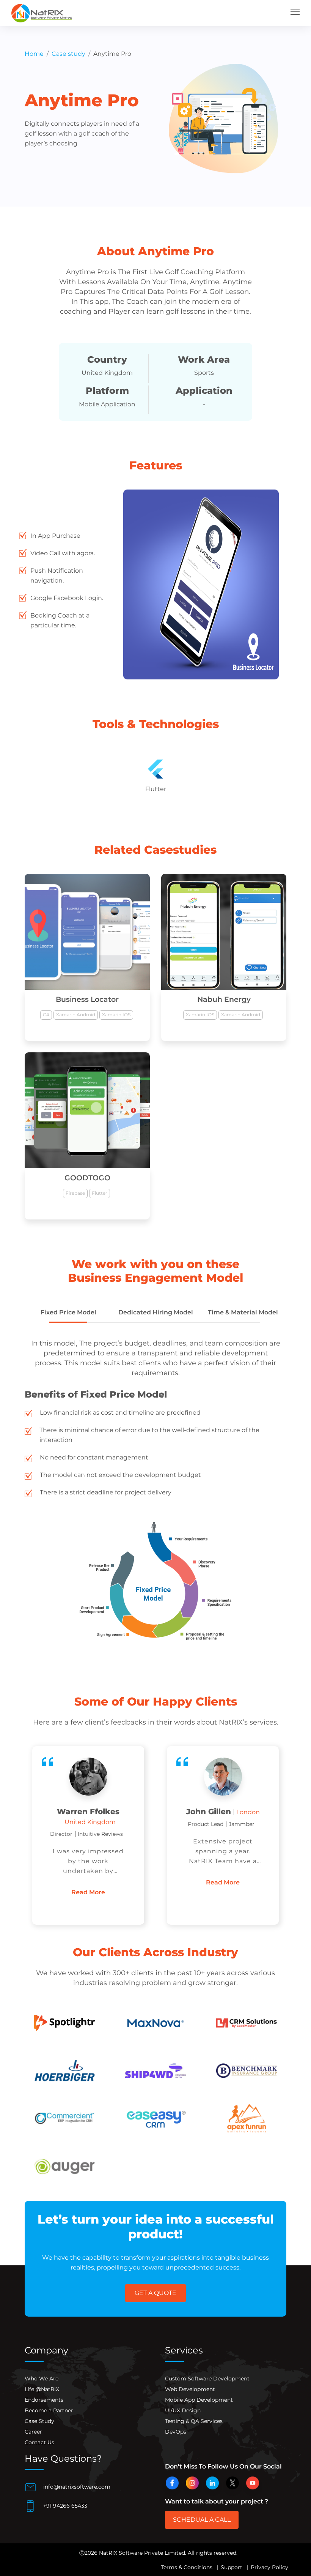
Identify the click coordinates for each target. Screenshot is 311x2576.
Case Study (39, 2421)
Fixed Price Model (68, 1312)
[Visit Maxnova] (155, 2023)
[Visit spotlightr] (64, 2023)
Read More (88, 1882)
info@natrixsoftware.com (76, 2486)
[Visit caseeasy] (155, 2118)
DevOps (176, 2432)
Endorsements (44, 2400)
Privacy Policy (269, 2567)
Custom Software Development (207, 2379)
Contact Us (39, 2442)
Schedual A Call (202, 2520)
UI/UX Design (183, 2410)
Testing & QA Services (194, 2421)
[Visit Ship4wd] (155, 2070)
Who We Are (42, 2379)
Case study (68, 54)
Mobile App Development (199, 2400)
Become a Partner (49, 2410)
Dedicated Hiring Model (156, 1312)
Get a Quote (155, 2293)
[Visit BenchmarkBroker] (247, 2070)
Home (34, 54)
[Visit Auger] (64, 2166)
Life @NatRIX (42, 2389)
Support (232, 2567)
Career (33, 2432)
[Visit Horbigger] (64, 2070)
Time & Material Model (243, 1312)
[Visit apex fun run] (247, 2118)
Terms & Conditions (187, 2567)
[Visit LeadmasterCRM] (247, 2023)
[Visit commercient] (64, 2118)
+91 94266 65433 (64, 2505)
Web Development (190, 2389)
